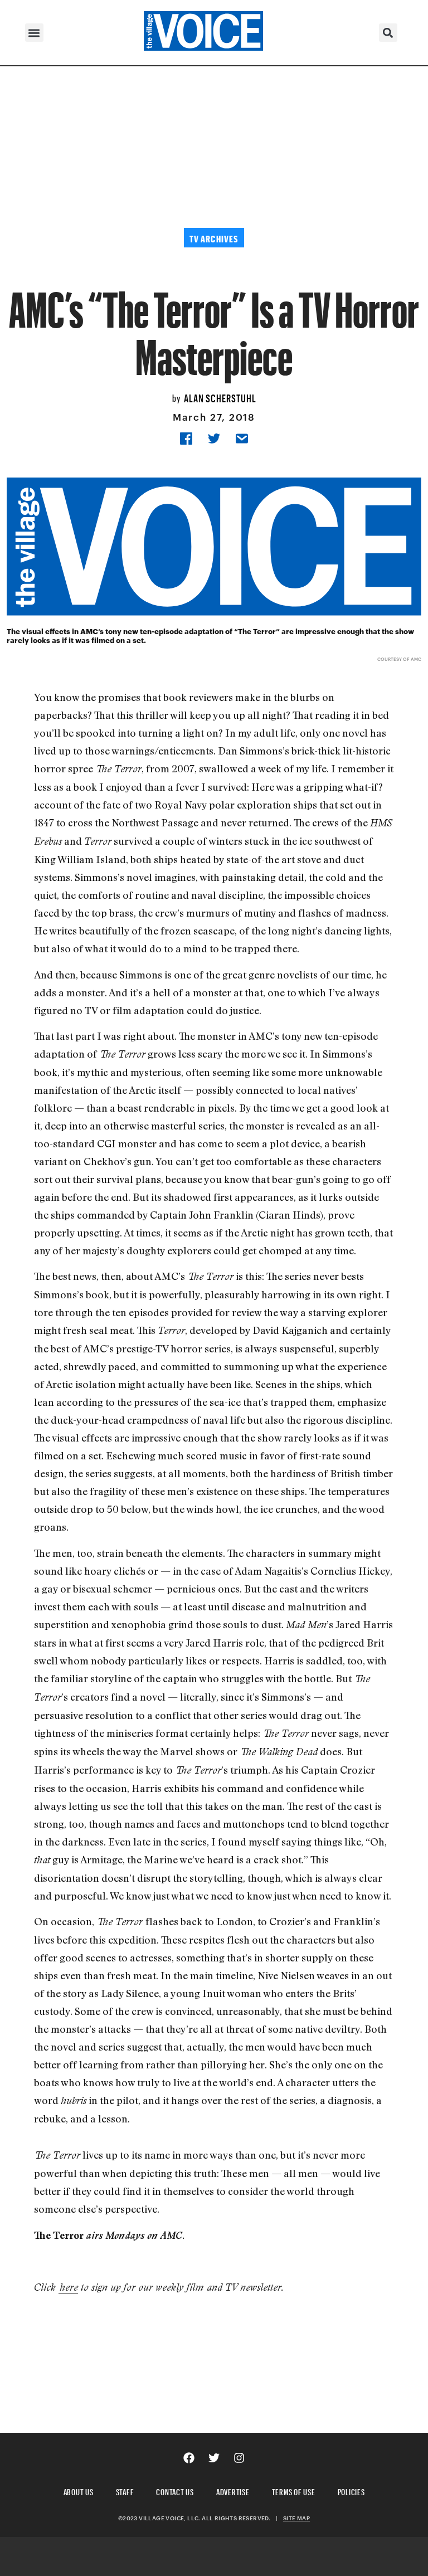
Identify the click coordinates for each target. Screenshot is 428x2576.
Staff (125, 2490)
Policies (351, 2490)
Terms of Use (294, 2490)
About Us (79, 2490)
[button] (34, 33)
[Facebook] (189, 2458)
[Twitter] (214, 2458)
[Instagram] (239, 2458)
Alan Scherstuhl (220, 397)
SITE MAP (296, 2518)
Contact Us (175, 2490)
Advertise (233, 2490)
